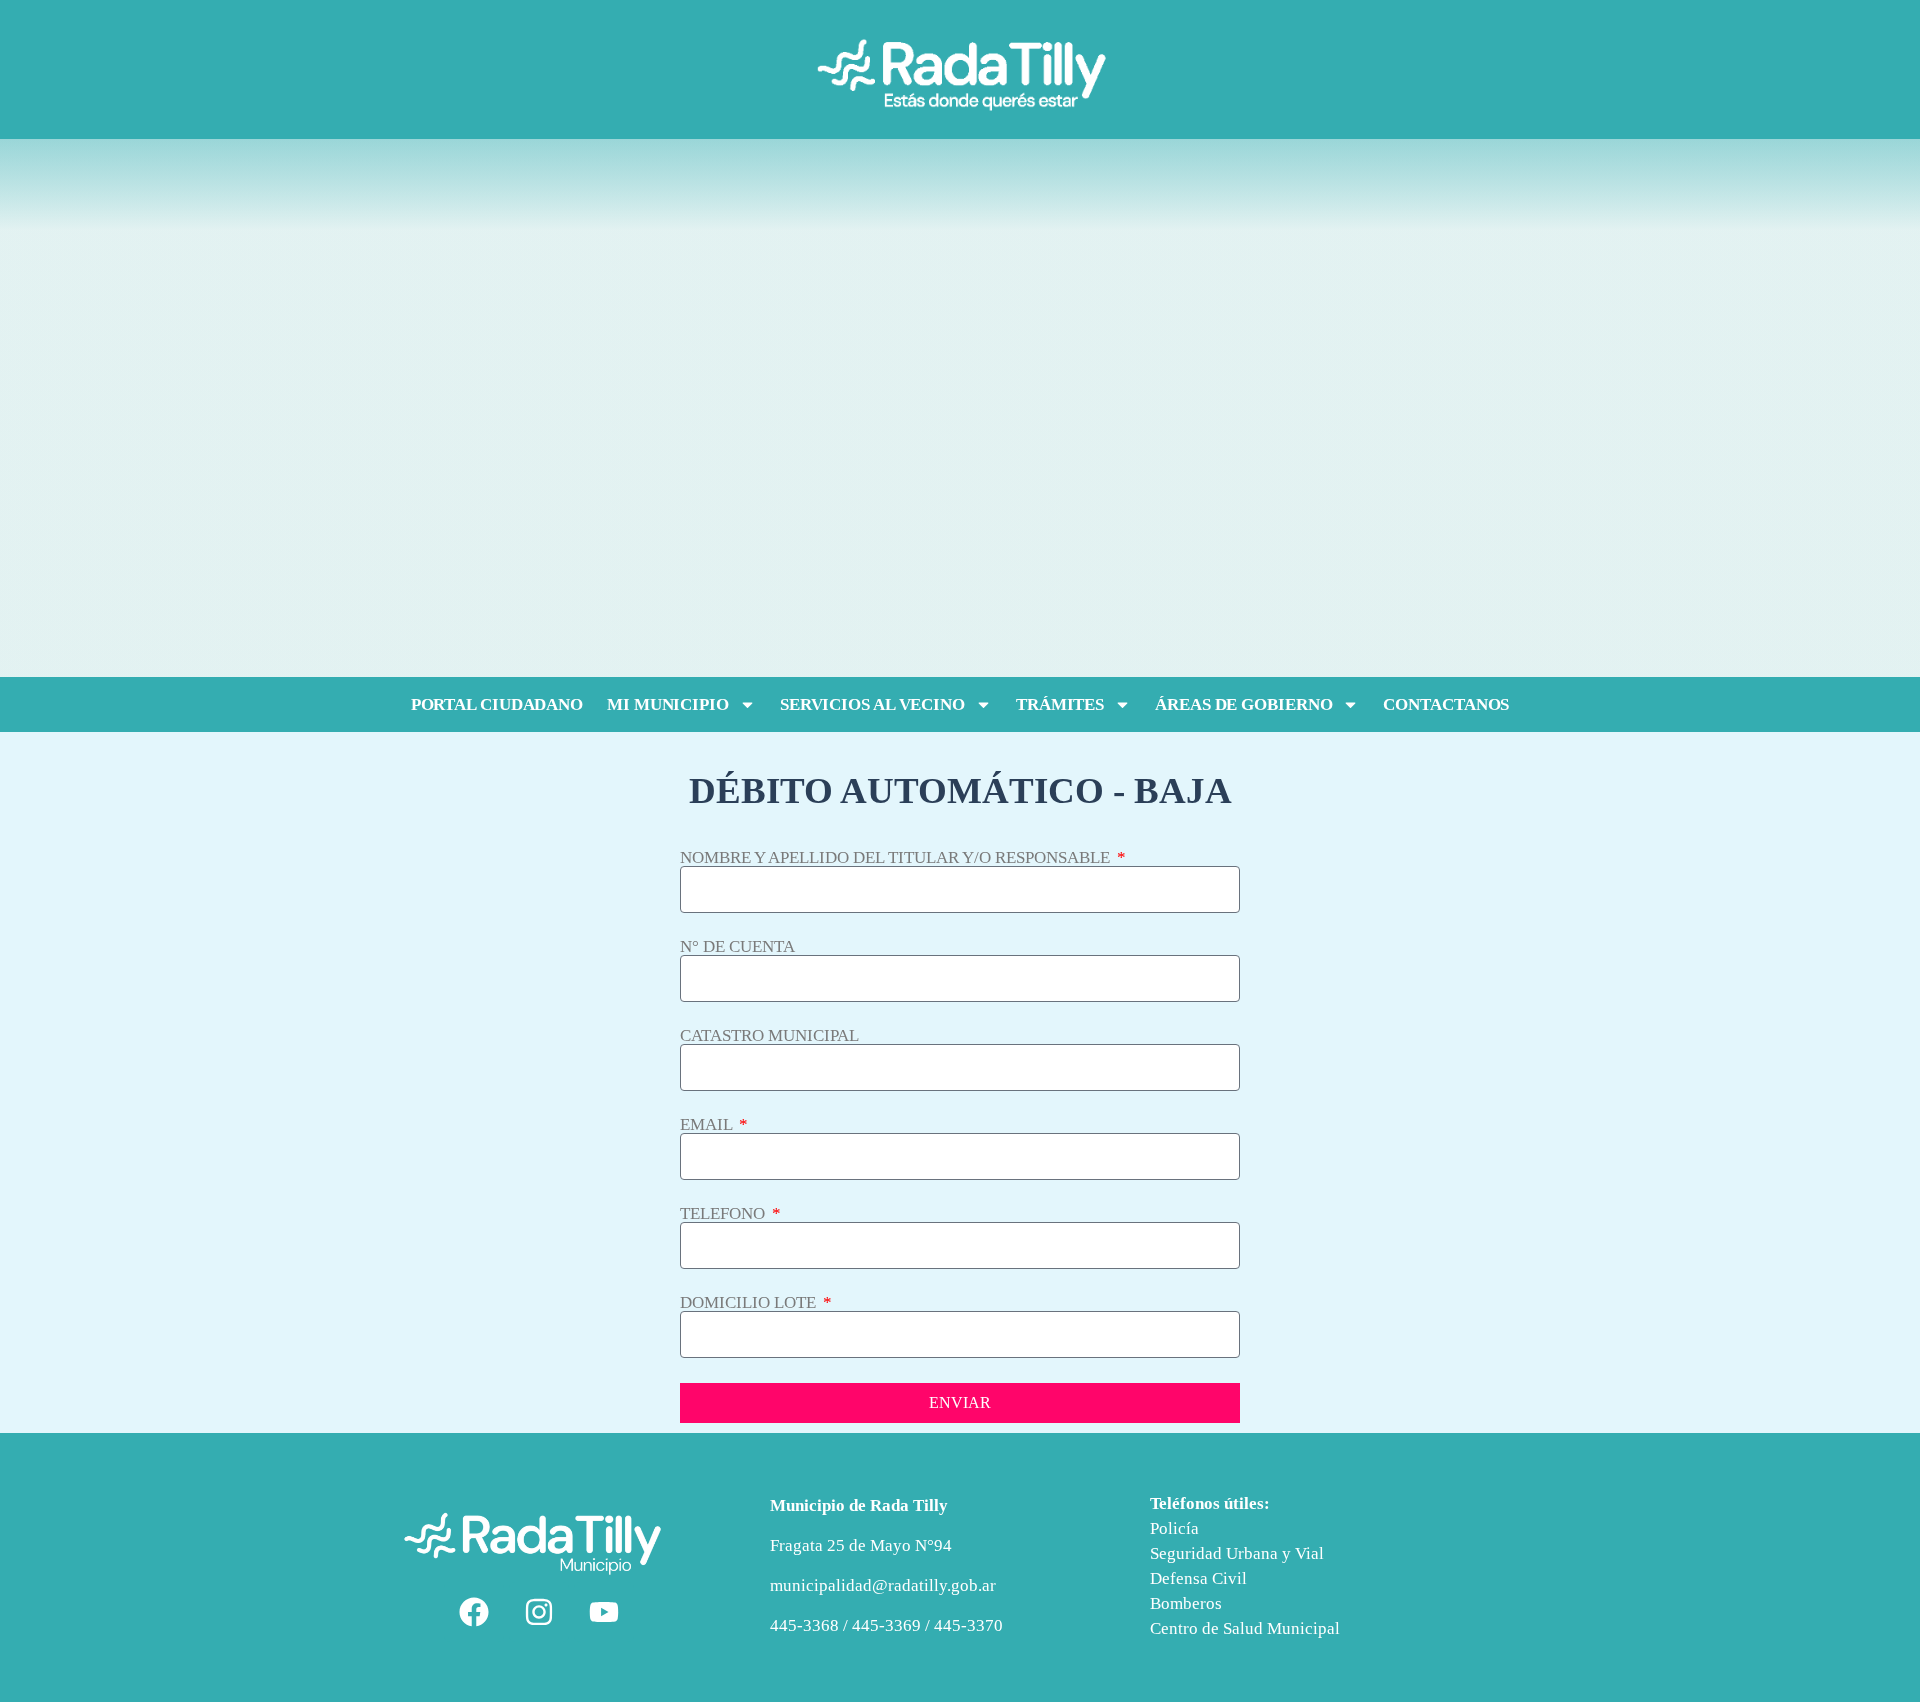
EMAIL (708, 1124)
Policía (1174, 1528)
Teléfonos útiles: (1210, 1503)
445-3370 (968, 1625)
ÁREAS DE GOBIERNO (1243, 704)
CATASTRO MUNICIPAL (769, 1035)
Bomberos (1186, 1603)
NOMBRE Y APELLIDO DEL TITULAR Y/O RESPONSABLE (897, 857)
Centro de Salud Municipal (1245, 1628)
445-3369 (886, 1625)
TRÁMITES (1060, 704)
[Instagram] (539, 1612)
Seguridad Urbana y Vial (1237, 1553)
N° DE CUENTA (737, 946)
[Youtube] (604, 1612)
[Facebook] (474, 1612)
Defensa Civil (1198, 1578)
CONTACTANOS (1446, 704)
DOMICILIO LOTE (750, 1302)
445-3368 (806, 1625)
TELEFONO (724, 1213)
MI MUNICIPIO (668, 704)
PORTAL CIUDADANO (497, 704)
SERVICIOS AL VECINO (872, 704)
